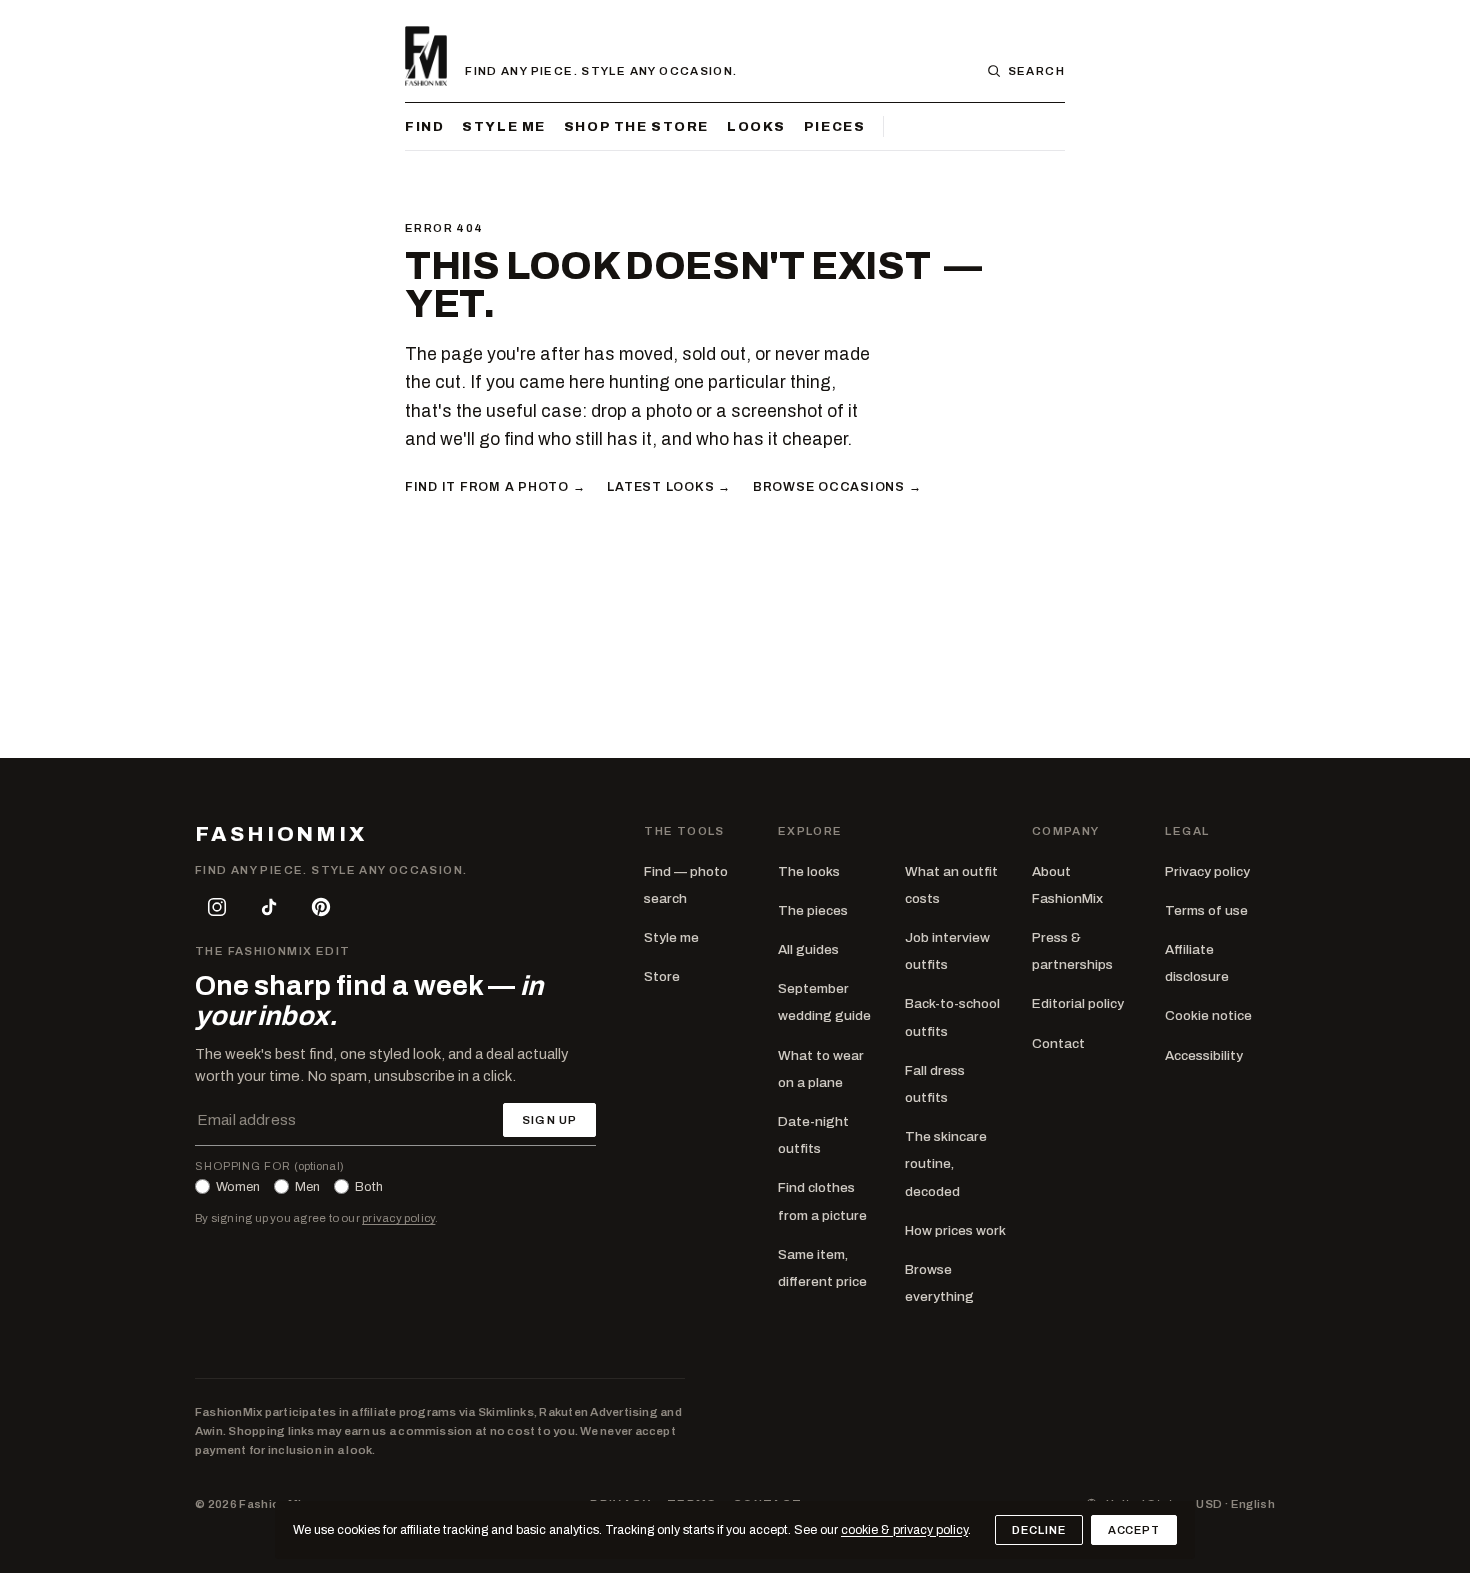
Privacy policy (1207, 871)
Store (662, 976)
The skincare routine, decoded (946, 1163)
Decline (1038, 1530)
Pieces (834, 126)
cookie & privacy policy (904, 1530)
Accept (1134, 1530)
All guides (808, 949)
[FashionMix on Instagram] (217, 907)
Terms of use (1206, 910)
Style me (504, 126)
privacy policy (398, 1218)
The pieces (813, 910)
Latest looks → (668, 487)
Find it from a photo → (495, 487)
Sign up (549, 1120)
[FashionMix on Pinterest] (321, 907)
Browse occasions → (837, 487)
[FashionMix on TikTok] (269, 907)
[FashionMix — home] (426, 56)
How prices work (955, 1230)
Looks (756, 126)
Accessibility (1204, 1055)
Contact (1058, 1043)
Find (424, 126)
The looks (809, 871)
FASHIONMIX (281, 834)
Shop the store (636, 126)
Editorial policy (1078, 1003)
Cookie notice (1208, 1015)
